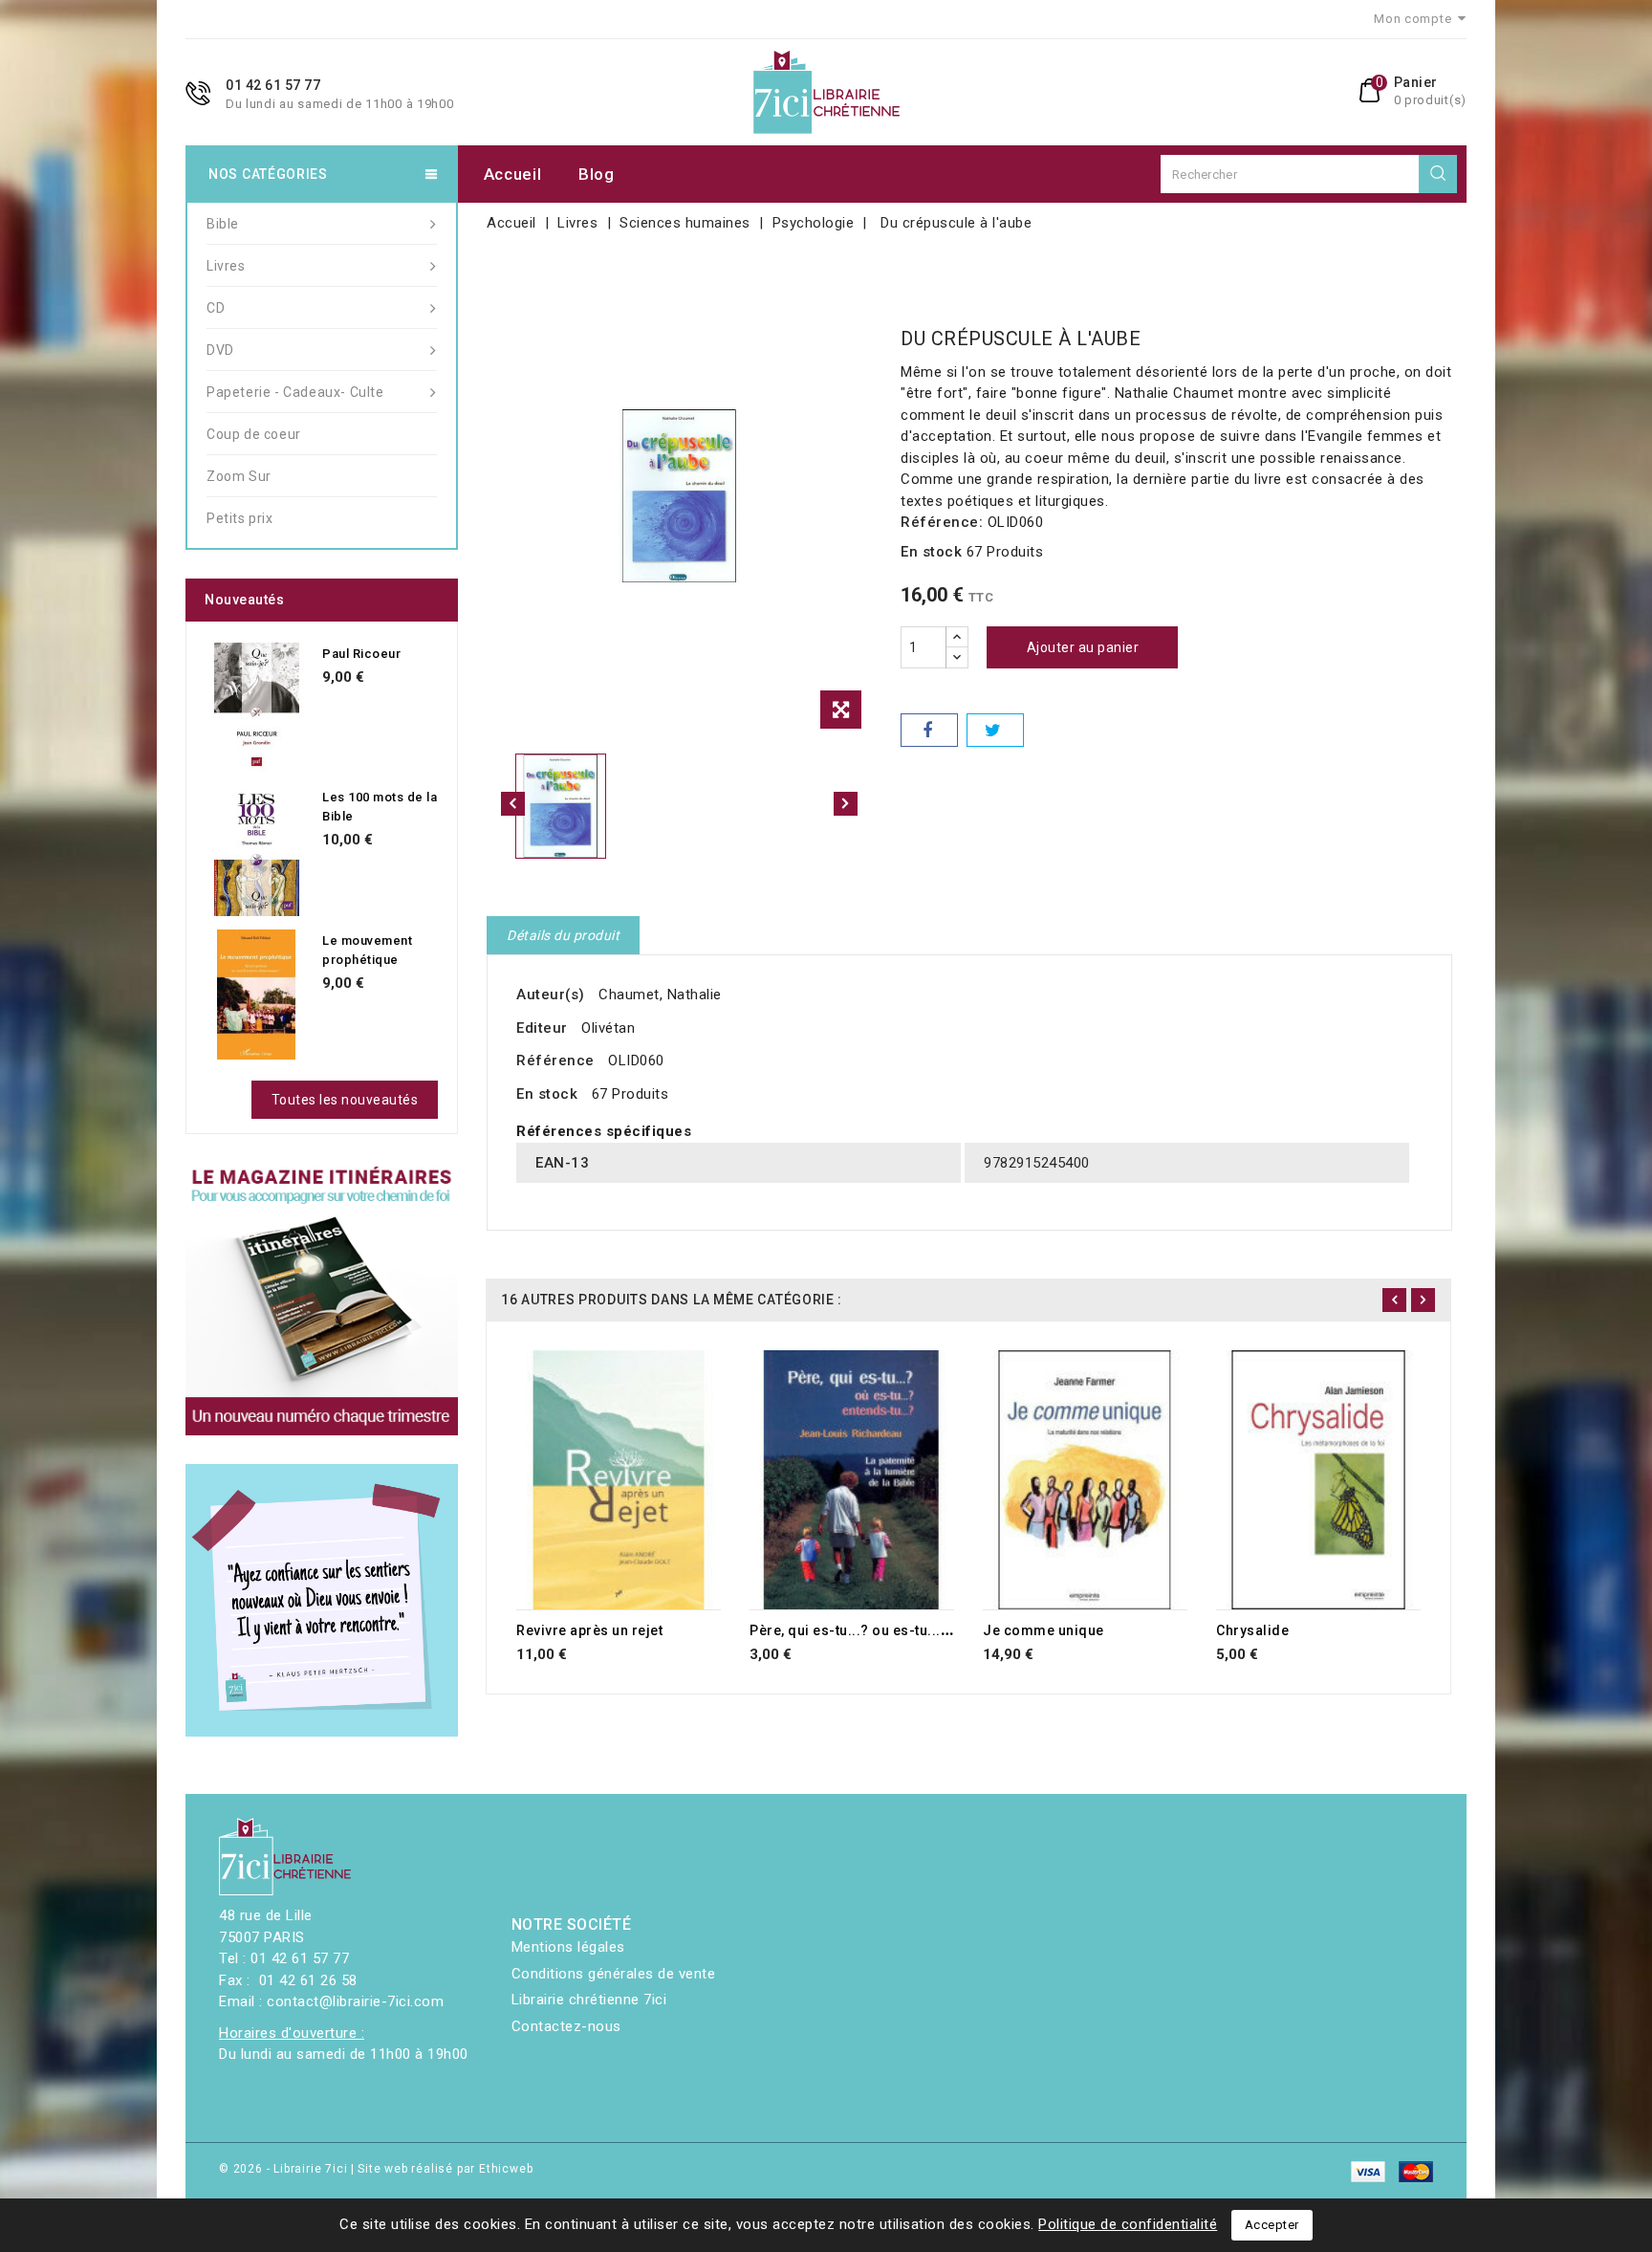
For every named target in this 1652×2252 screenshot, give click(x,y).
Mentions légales (568, 1947)
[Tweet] (995, 730)
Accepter (1272, 2225)
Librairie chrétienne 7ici (589, 2000)
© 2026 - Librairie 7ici (285, 2169)
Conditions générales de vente (614, 1974)
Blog (597, 174)
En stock (931, 552)
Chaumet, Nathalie (660, 995)
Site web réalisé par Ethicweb (445, 2169)
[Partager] (929, 730)
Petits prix (240, 518)
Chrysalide (1252, 1630)
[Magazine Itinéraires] (322, 1299)
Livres (226, 266)
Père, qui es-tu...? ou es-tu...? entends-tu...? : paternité (933, 1630)
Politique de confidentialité (1128, 2224)
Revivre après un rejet (589, 1630)
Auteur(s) (551, 995)
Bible (223, 224)
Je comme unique (1043, 1630)
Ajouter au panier (1083, 647)
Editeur (542, 1028)
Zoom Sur (239, 476)
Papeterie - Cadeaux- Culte (295, 392)
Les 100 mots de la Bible (380, 807)
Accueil (513, 174)
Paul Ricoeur (361, 654)
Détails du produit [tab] (563, 935)
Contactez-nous (566, 2026)
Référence (555, 1060)
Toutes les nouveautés (345, 1100)
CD (216, 308)
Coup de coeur (254, 434)
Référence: (942, 522)
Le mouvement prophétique (367, 950)
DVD (220, 350)
